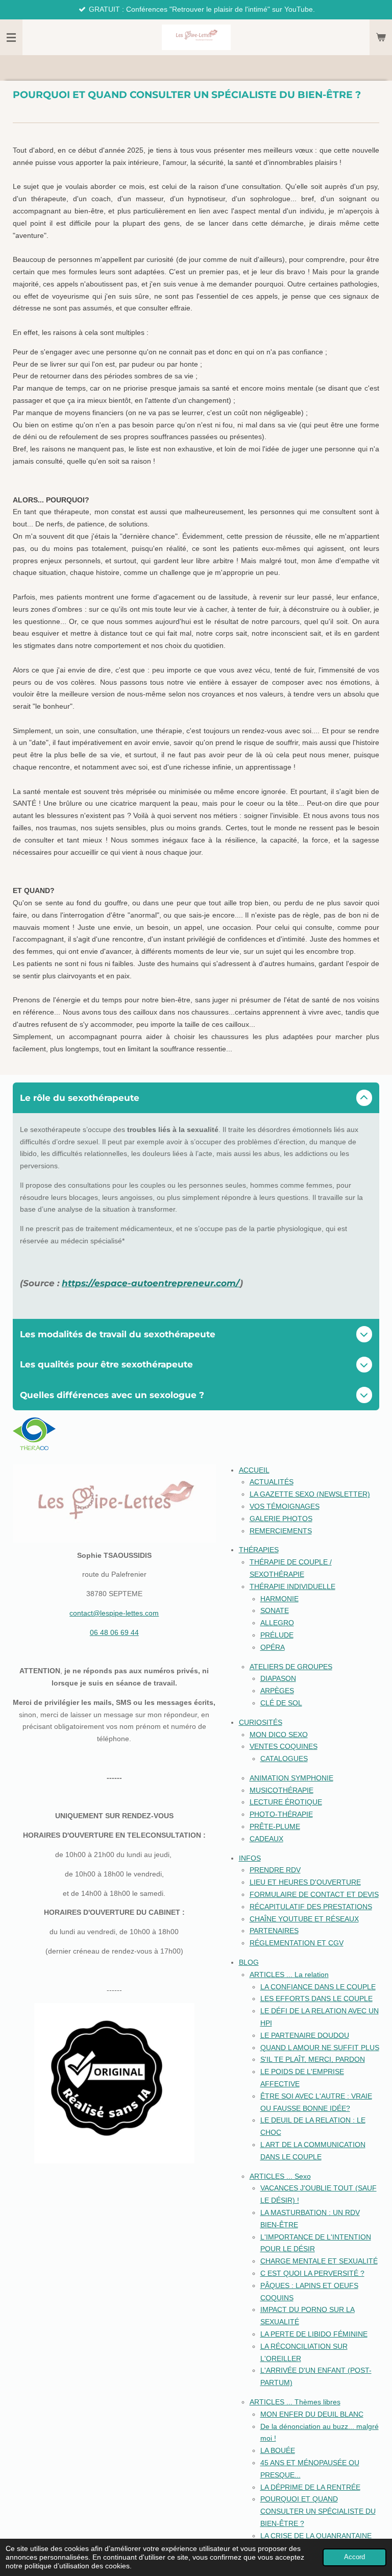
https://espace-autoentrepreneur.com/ (151, 1283)
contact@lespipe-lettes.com (114, 1613)
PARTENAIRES (274, 1931)
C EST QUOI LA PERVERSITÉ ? (312, 2273)
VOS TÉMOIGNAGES (285, 1506)
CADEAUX (266, 1839)
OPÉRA (273, 1647)
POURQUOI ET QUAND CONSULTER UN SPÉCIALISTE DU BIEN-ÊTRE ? (318, 2511)
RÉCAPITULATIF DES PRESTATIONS (311, 1907)
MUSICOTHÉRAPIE (281, 1790)
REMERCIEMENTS (281, 1531)
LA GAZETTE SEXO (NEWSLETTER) (310, 1494)
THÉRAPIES (259, 1550)
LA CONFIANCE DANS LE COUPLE (318, 1987)
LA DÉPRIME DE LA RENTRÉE (310, 2487)
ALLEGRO (277, 1623)
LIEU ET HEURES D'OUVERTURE (305, 1882)
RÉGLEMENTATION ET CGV (297, 1943)
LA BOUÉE (278, 2450)
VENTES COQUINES (284, 1746)
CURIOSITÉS (261, 1722)
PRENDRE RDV (275, 1870)
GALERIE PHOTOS (281, 1519)
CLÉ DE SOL (281, 1703)
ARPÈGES (277, 1691)
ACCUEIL (254, 1470)
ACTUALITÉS (272, 1482)
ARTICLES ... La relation (289, 1975)
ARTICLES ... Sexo (280, 2176)
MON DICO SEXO (279, 1735)
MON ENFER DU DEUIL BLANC (312, 2414)
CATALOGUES (284, 1759)
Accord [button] (354, 2557)
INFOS (250, 1858)
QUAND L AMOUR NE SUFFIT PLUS (320, 2048)
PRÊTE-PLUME (275, 1826)
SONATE (275, 1610)
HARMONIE (279, 1599)
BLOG (249, 1962)
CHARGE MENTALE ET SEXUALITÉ (319, 2261)
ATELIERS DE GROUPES (291, 1667)
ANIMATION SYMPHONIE (291, 1778)
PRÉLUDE (277, 1635)
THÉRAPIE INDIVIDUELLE (292, 1586)
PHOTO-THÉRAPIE (281, 1814)
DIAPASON (278, 1678)
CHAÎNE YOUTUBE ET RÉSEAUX (304, 1919)
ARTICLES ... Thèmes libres (295, 2402)
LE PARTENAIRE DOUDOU (305, 2035)
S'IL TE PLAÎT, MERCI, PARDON (313, 2059)
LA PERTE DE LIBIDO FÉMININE (314, 2334)
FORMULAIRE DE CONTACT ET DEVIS (314, 1894)
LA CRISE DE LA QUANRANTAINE (316, 2536)
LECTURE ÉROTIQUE (286, 1802)
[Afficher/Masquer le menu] (11, 37)
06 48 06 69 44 (114, 1632)
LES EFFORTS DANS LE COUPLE (316, 1999)
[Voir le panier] (381, 37)
